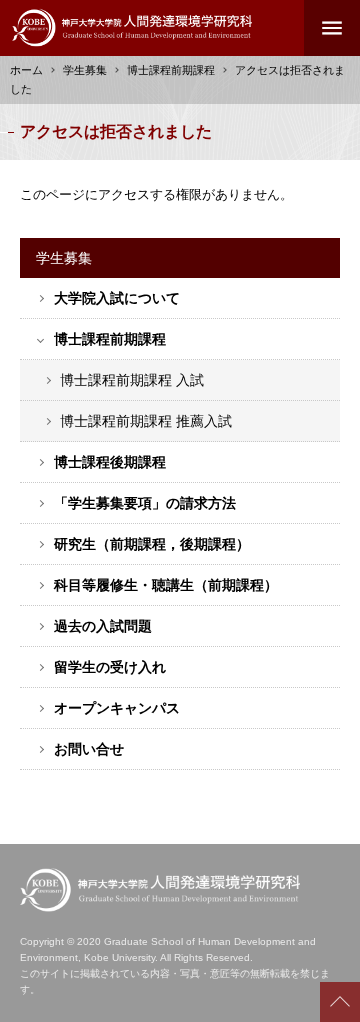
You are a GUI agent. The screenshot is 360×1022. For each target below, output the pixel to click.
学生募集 (85, 70)
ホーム (26, 70)
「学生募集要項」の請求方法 (145, 503)
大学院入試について (117, 298)
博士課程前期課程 (110, 339)
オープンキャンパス (117, 708)
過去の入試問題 (103, 626)
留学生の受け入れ (110, 667)
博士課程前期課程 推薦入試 (146, 421)
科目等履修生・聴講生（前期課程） (166, 585)
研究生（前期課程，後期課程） (152, 544)
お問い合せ (89, 749)
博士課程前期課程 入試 (132, 380)
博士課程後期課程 (110, 462)
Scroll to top (340, 1002)
